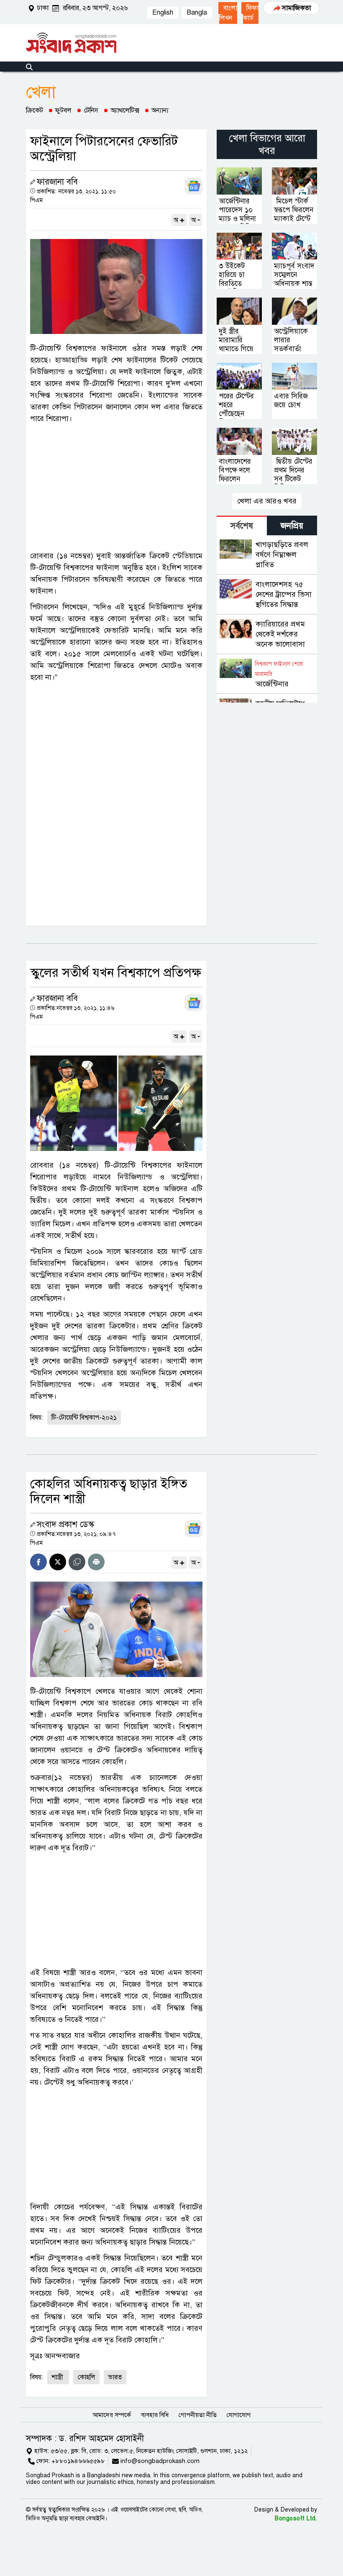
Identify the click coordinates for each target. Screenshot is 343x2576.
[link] (228, 13)
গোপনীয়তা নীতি (198, 2415)
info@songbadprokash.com (160, 2461)
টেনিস (91, 110)
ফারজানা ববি (57, 182)
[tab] (242, 525)
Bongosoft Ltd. (296, 2518)
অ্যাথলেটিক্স (125, 110)
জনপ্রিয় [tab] (292, 526)
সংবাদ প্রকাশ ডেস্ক (65, 1524)
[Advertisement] (116, 487)
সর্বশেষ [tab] (242, 526)
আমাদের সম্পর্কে (112, 2415)
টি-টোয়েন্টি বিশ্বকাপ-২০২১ (84, 1418)
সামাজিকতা (296, 8)
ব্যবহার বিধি (155, 2415)
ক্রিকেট (35, 110)
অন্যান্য (160, 110)
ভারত (115, 2377)
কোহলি (86, 2377)
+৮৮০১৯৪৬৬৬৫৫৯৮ (78, 2461)
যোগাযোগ (239, 2415)
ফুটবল (63, 110)
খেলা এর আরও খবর (267, 501)
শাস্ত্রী (58, 2377)
